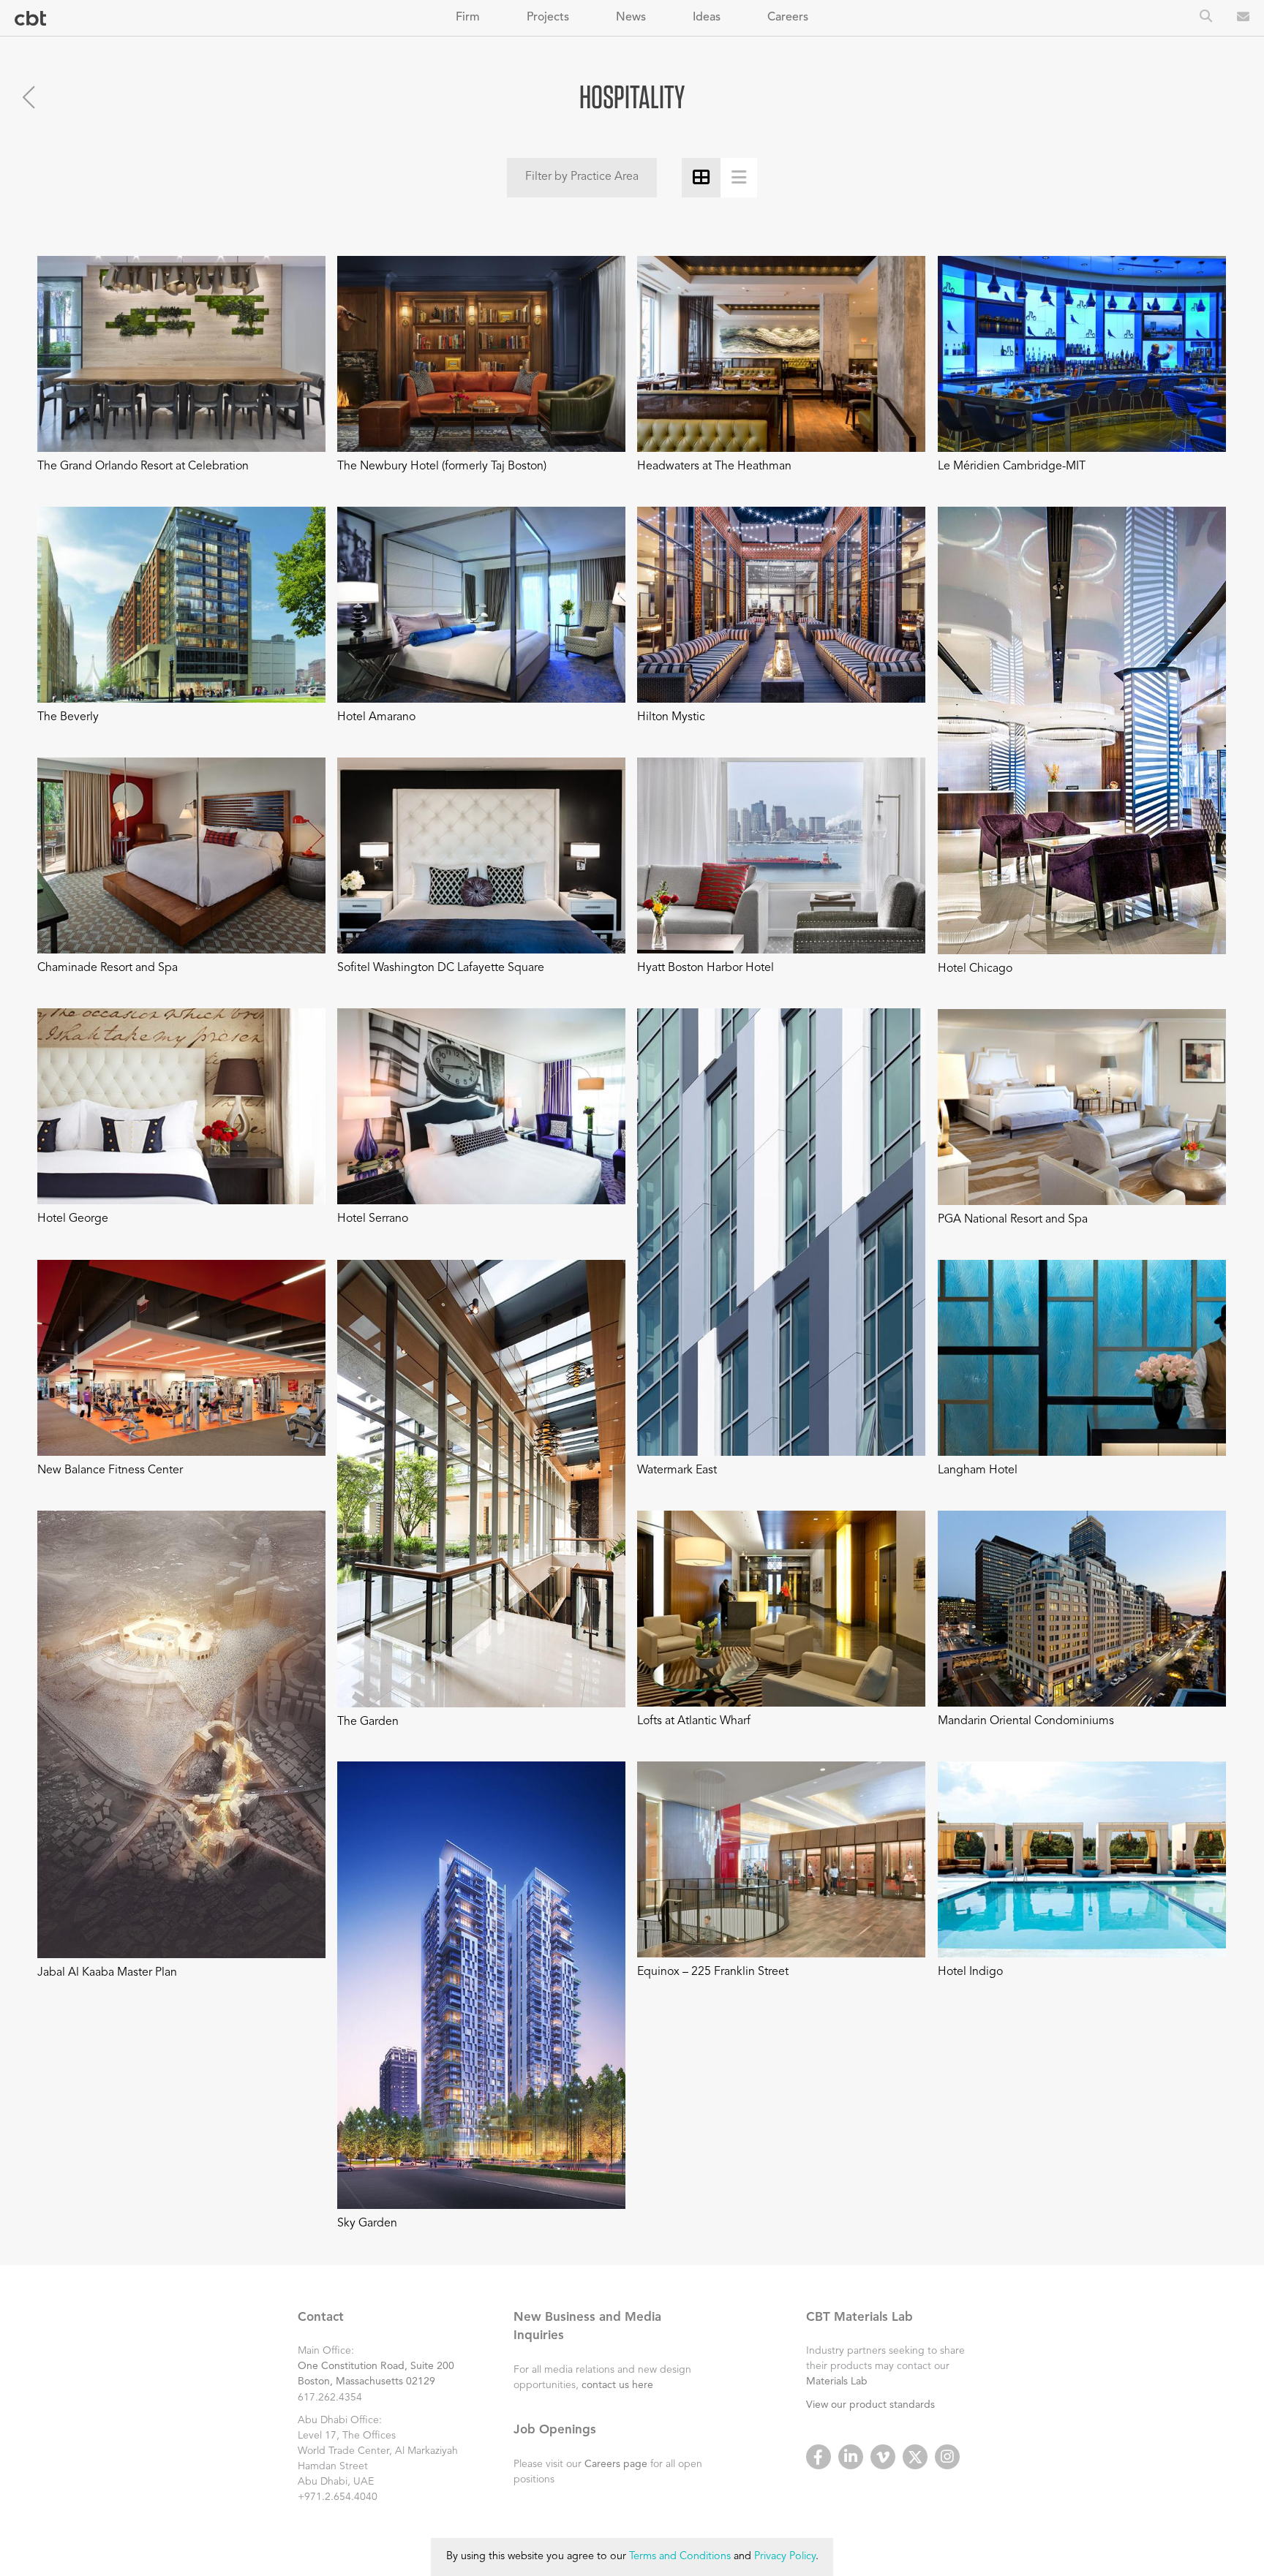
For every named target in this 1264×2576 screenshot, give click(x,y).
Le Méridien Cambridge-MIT (1012, 467)
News (631, 18)
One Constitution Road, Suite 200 (376, 2366)
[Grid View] (701, 177)
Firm (468, 18)
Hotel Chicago (975, 969)
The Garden (368, 1722)
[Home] (30, 19)
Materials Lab (837, 2382)
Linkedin (851, 2457)
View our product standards (870, 2405)
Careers (788, 18)
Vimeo (883, 2457)
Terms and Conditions (680, 2557)
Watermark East (677, 1470)
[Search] (1206, 18)
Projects (548, 18)
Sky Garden (367, 2224)
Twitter (915, 2457)
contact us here (617, 2385)
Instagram (947, 2457)
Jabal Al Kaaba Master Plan (107, 1973)
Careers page (616, 2464)
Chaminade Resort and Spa (108, 968)
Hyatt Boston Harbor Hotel (706, 968)
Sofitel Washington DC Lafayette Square (441, 968)
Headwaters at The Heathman (714, 467)
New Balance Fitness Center (110, 1470)
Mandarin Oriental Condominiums (1026, 1721)
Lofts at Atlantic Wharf (694, 1721)
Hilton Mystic (671, 717)
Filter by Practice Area (582, 177)
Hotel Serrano (373, 1219)
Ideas (707, 18)
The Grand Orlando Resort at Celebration (143, 467)
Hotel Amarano (376, 717)
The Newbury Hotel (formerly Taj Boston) (442, 467)
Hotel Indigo (970, 1972)
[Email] (1243, 18)
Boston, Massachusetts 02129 (366, 2382)
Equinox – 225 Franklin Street (713, 1972)
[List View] (739, 177)
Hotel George (73, 1219)
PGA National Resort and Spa (1013, 1220)
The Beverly (68, 717)
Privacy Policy (785, 2557)
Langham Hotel (978, 1470)
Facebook (819, 2457)
